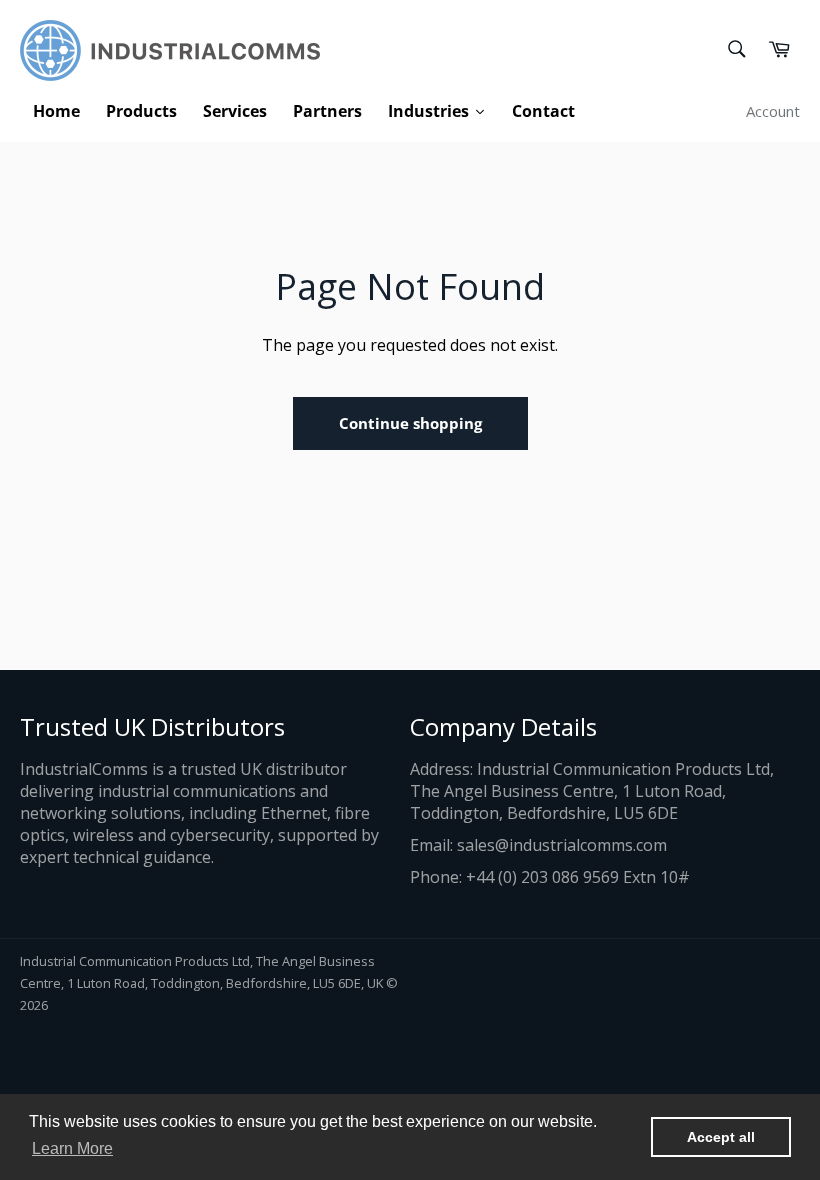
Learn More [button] (72, 1148)
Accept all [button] (721, 1137)
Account (773, 111)
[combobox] (735, 50)
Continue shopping (410, 423)
